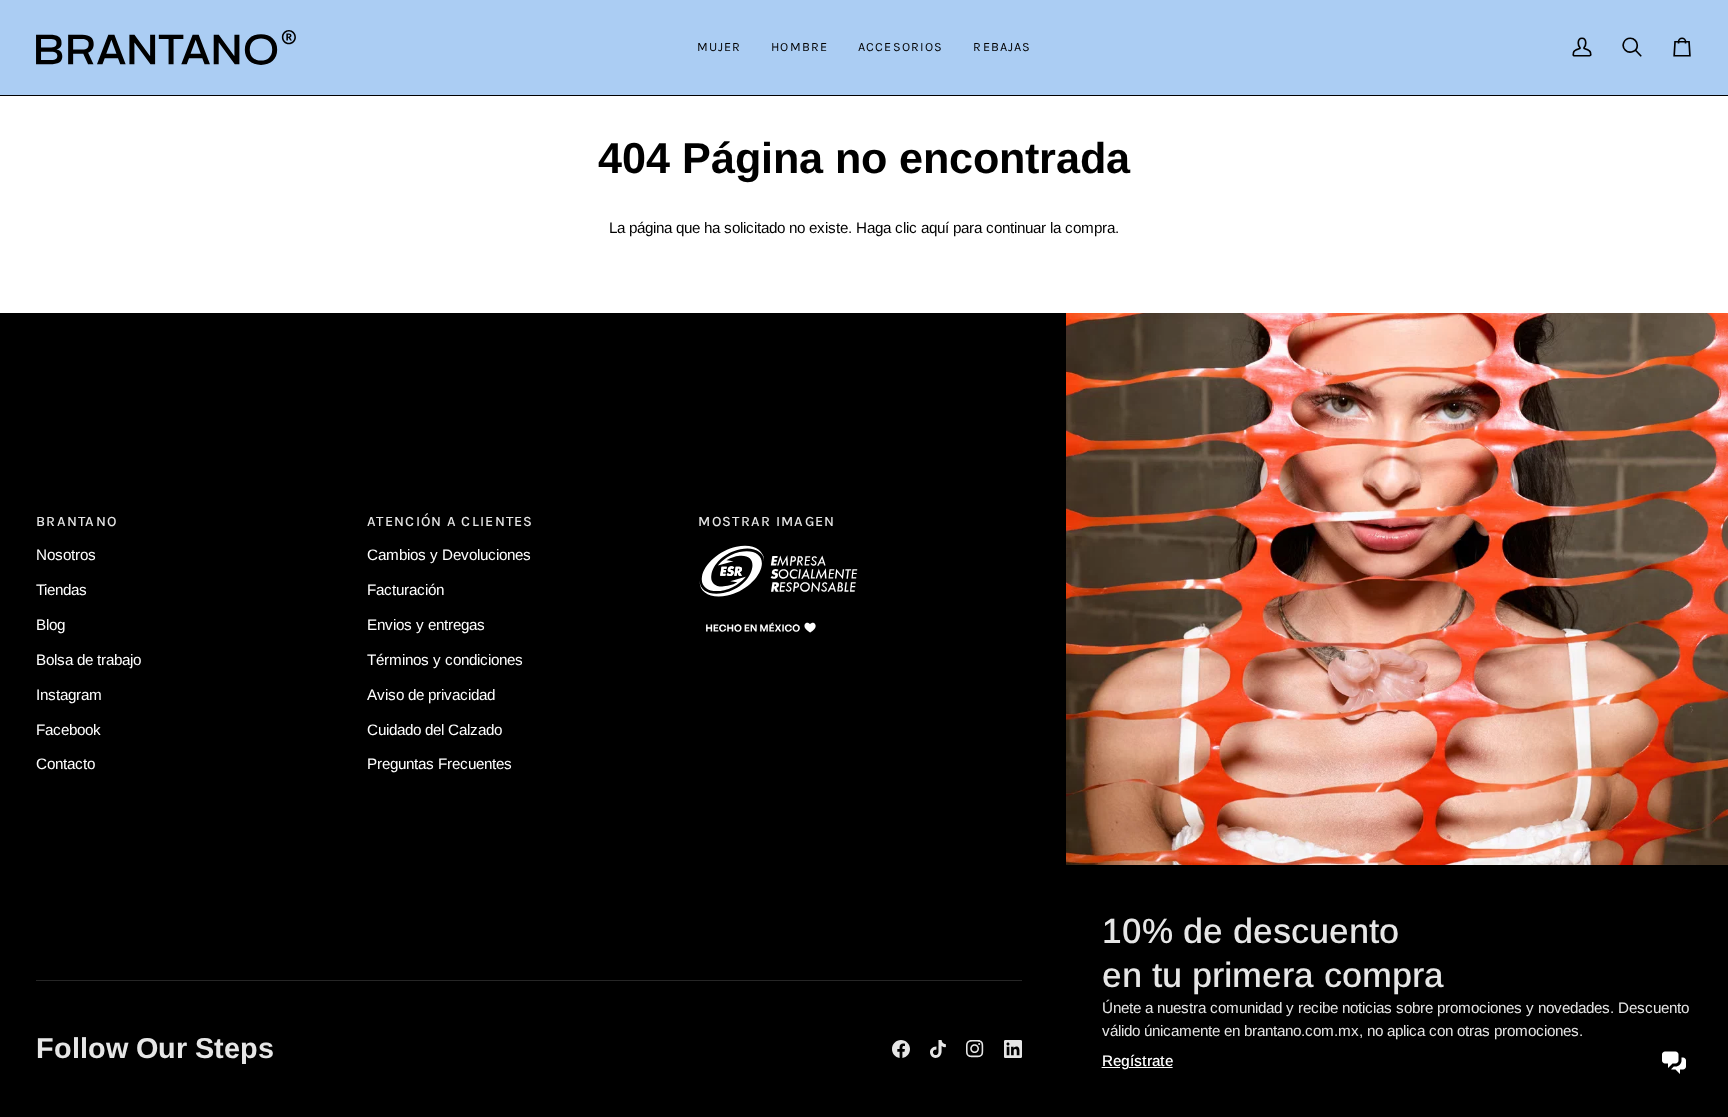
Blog (50, 624)
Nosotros (66, 554)
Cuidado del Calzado (434, 728)
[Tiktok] (938, 1049)
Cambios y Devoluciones (449, 554)
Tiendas (61, 589)
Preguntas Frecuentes (439, 763)
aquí (935, 227)
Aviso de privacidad (431, 694)
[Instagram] (975, 1049)
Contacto (65, 763)
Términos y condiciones (445, 659)
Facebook (68, 728)
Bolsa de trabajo (88, 659)
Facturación (405, 589)
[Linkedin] (1013, 1049)
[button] (719, 47)
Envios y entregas (426, 624)
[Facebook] (901, 1049)
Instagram (69, 694)
